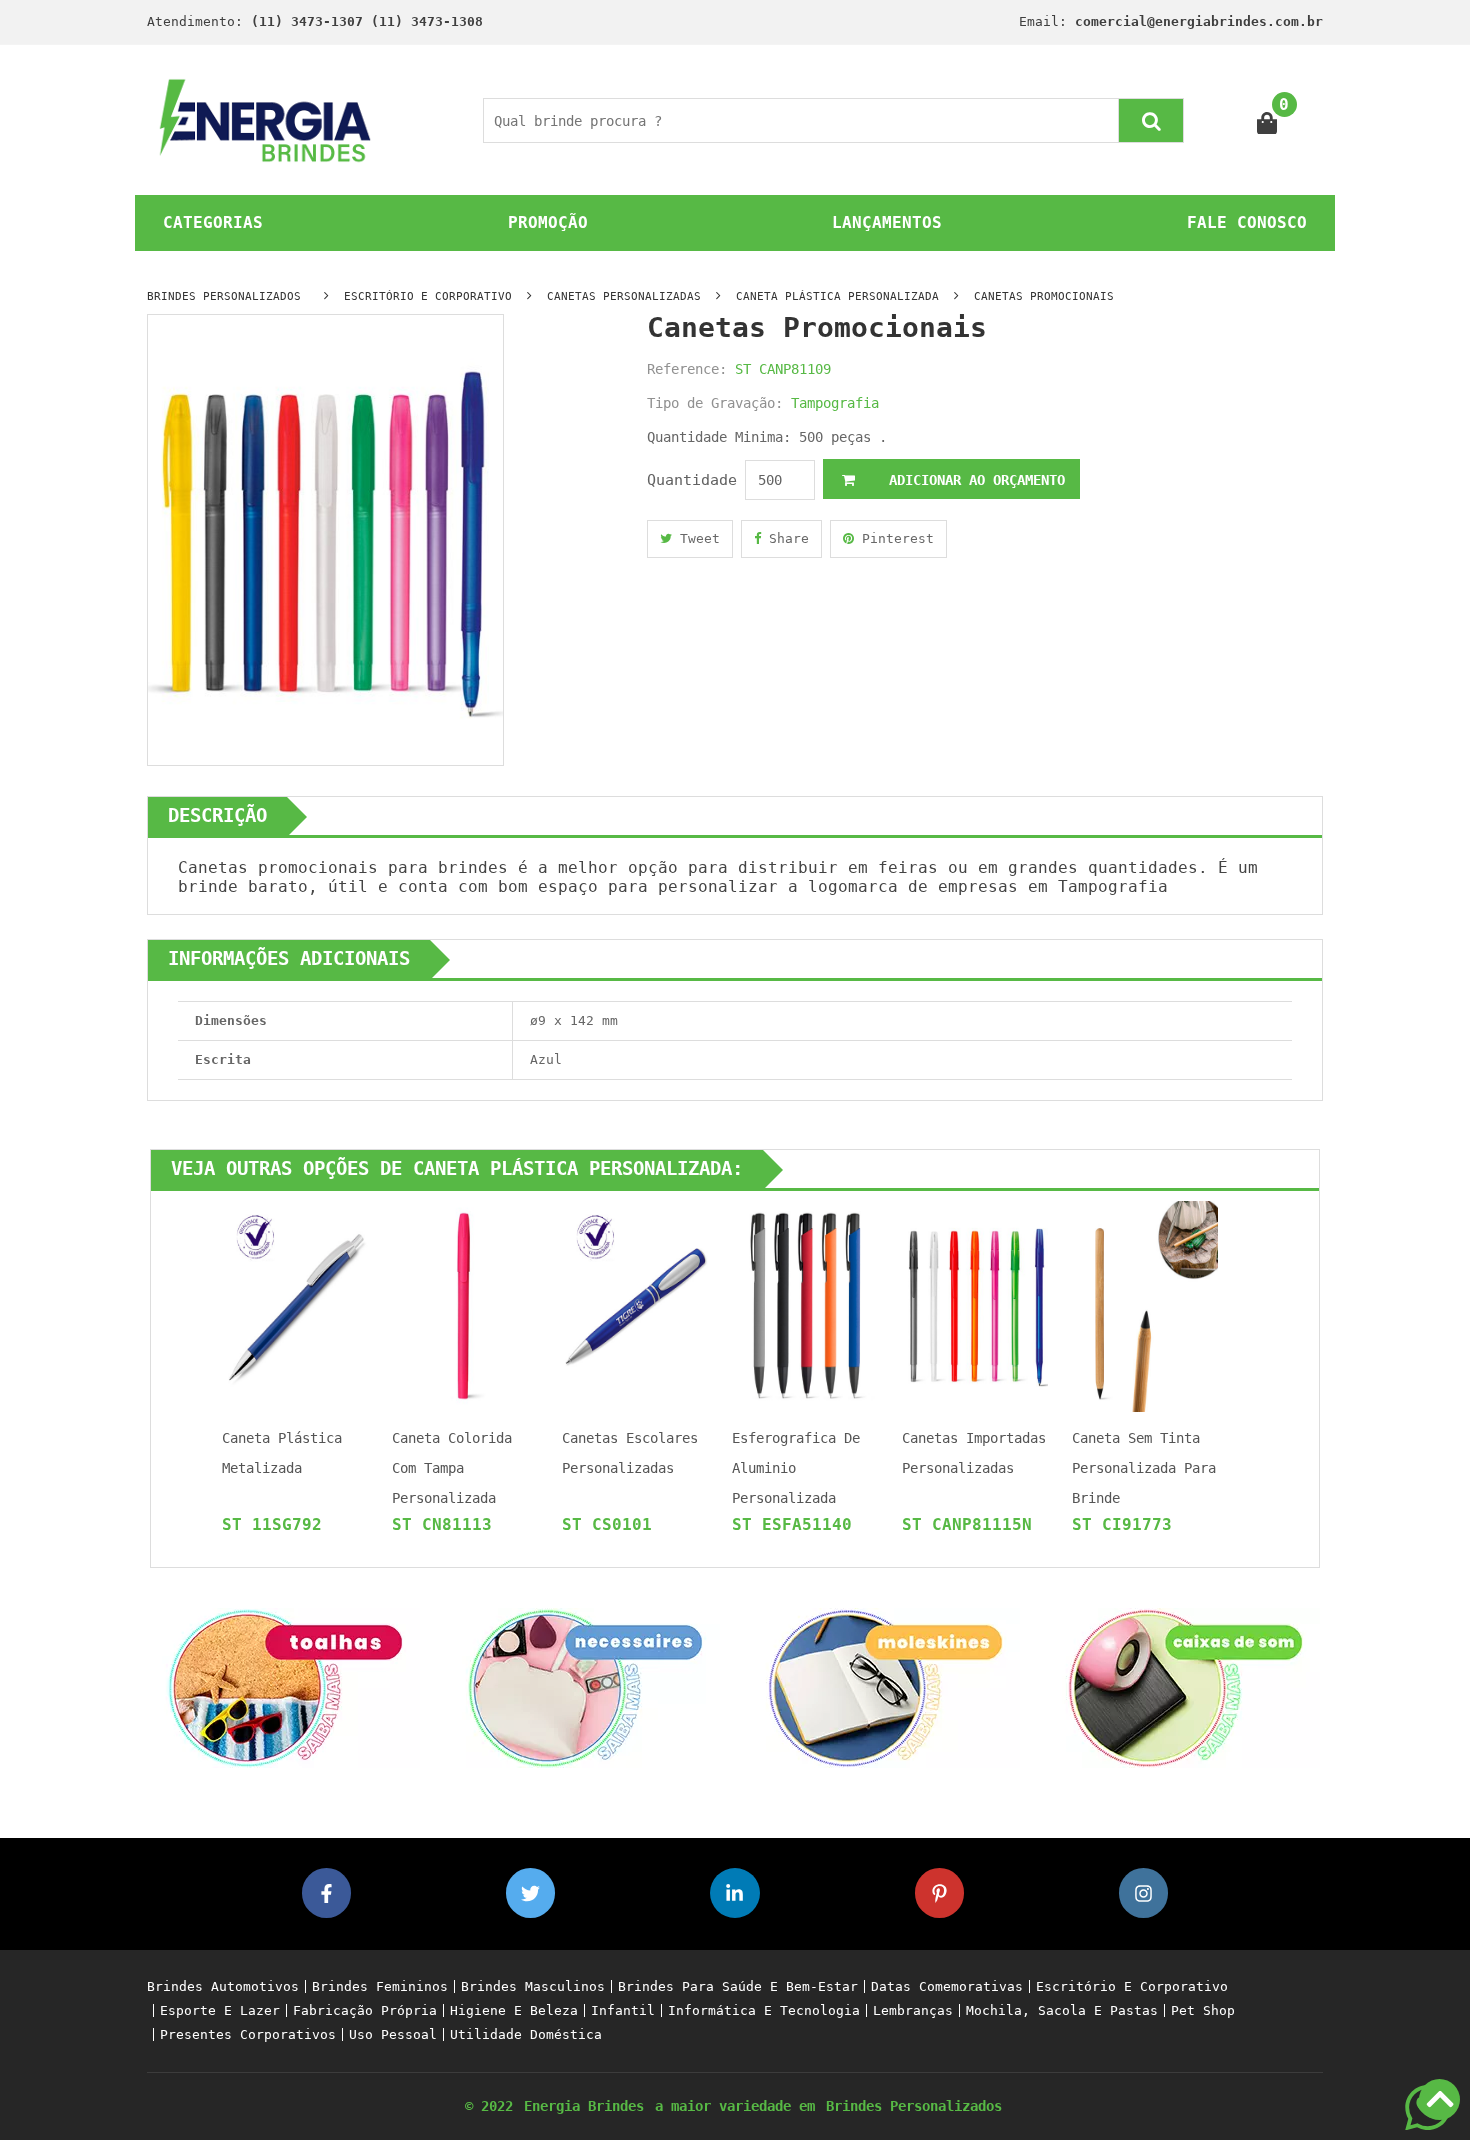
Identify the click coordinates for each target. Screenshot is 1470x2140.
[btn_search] (1151, 120)
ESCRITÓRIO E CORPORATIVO (428, 296)
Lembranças (913, 2010)
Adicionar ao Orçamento (973, 480)
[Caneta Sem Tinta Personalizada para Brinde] (1145, 1305)
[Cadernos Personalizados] (885, 1687)
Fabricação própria (365, 2010)
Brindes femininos (380, 1986)
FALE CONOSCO (1247, 222)
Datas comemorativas (947, 1986)
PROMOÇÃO (548, 222)
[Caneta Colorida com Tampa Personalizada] (465, 1305)
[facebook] (326, 1892)
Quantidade (692, 480)
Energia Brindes (584, 2106)
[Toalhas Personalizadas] (285, 1687)
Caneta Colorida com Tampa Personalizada (452, 1468)
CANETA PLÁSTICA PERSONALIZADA (837, 296)
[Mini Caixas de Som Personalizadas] (1185, 1687)
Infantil (623, 2010)
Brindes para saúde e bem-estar (738, 1986)
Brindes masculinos (533, 1986)
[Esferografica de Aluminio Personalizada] (805, 1305)
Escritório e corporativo (1132, 1986)
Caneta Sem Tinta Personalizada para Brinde (1144, 1468)
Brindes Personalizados (914, 2106)
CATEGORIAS (213, 222)
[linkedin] (734, 1892)
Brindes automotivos (223, 1986)
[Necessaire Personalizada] (585, 1687)
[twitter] (530, 1892)
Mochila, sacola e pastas (1062, 2010)
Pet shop (1203, 2010)
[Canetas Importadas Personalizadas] (975, 1305)
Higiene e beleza (514, 2010)
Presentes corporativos (248, 2034)
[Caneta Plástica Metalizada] (295, 1305)
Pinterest (894, 538)
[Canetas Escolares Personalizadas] (635, 1305)
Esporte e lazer (220, 2010)
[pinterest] (939, 1892)
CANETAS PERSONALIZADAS (624, 296)
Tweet (696, 538)
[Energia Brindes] (265, 119)
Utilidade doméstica (526, 2034)
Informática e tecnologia (764, 2010)
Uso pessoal (393, 2034)
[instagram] (1143, 1892)
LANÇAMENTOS (887, 222)
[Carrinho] (1267, 120)
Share (785, 538)
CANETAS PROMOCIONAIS (1044, 296)
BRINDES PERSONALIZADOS (224, 296)
